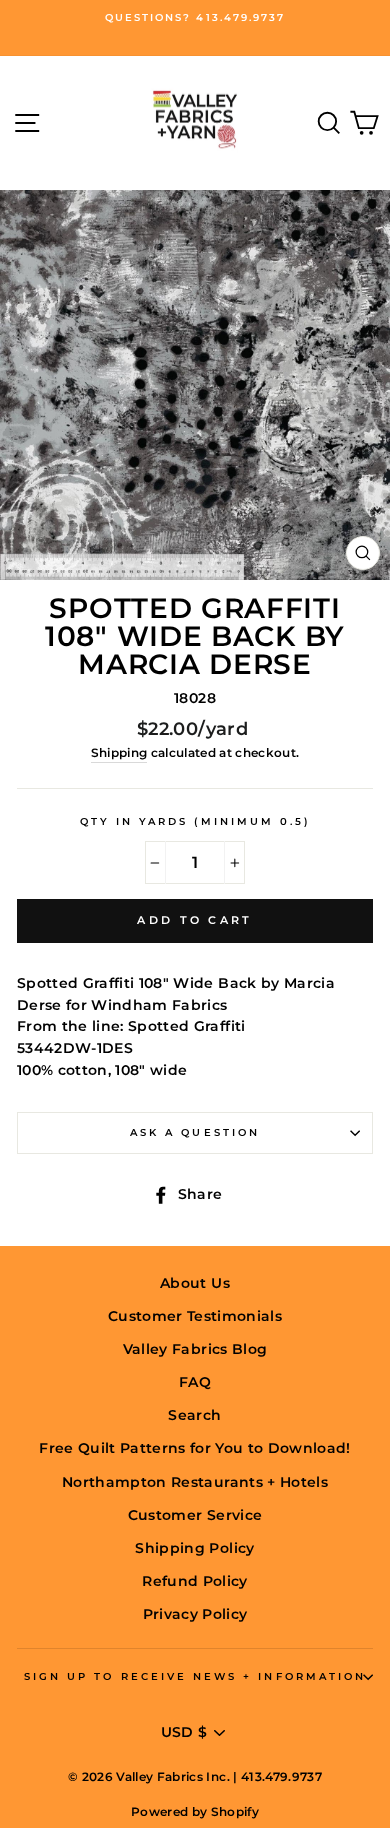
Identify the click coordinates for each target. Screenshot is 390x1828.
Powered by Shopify (195, 1811)
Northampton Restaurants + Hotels (195, 1482)
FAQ (195, 1382)
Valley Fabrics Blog (195, 1349)
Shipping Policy (194, 1548)
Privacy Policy (195, 1614)
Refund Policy (194, 1581)
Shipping (119, 753)
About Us (195, 1283)
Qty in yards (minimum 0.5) (195, 821)
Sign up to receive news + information (195, 1676)
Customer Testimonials (195, 1316)
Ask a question (195, 1132)
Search (194, 1415)
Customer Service (195, 1515)
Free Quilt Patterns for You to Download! (195, 1448)
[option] (195, 18)
